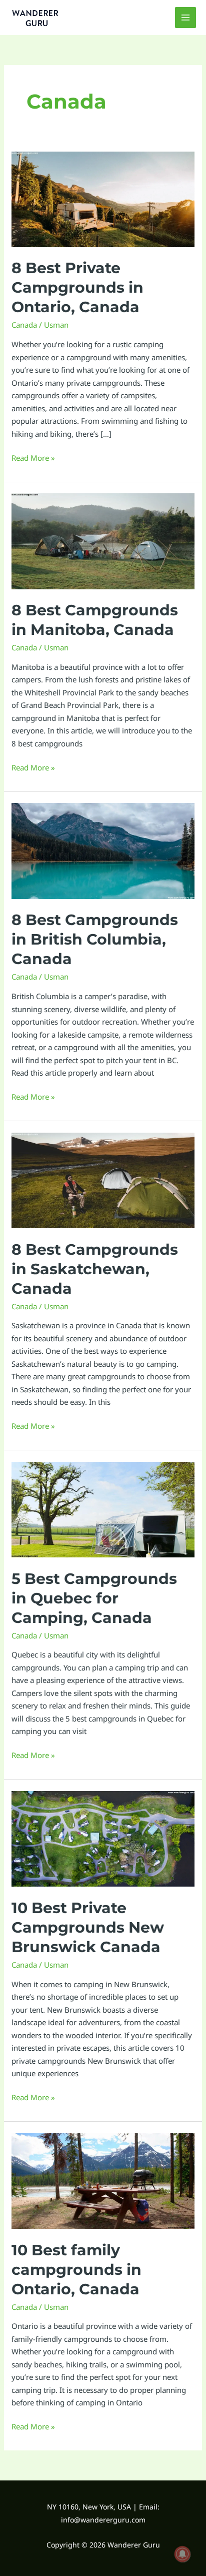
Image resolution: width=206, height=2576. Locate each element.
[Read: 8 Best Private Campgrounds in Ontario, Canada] (103, 198)
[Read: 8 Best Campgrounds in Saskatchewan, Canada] (103, 1179)
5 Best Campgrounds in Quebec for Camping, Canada (94, 1598)
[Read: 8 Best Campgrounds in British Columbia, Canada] (103, 850)
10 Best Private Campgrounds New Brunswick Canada (88, 1927)
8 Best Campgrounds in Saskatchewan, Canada (95, 1269)
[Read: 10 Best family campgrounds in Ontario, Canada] (103, 2180)
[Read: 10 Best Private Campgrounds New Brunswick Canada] (103, 1838)
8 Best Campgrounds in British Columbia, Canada (95, 939)
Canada (24, 325)
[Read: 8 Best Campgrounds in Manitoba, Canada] (103, 540)
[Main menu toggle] (186, 18)
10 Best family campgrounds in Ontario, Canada (76, 2270)
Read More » (33, 457)
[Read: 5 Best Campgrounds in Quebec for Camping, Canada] (103, 1508)
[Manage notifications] (182, 2554)
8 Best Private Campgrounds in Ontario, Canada (77, 287)
